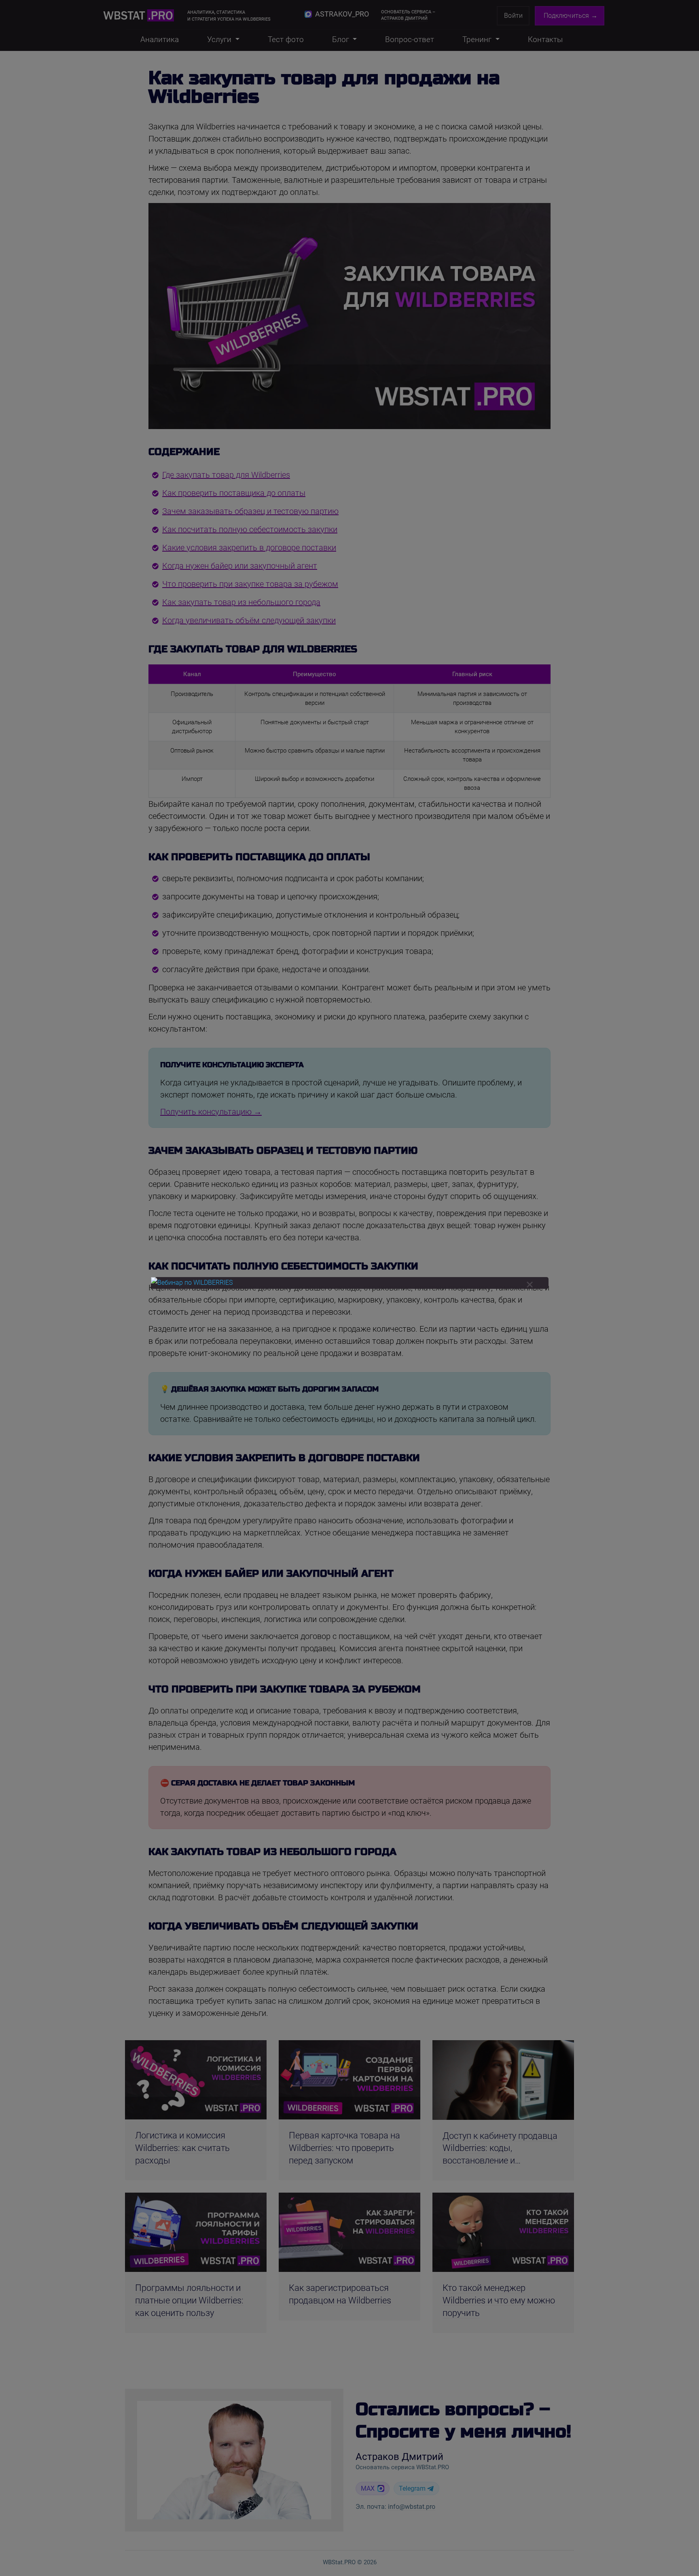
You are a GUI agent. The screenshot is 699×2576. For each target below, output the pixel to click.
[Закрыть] (530, 1285)
